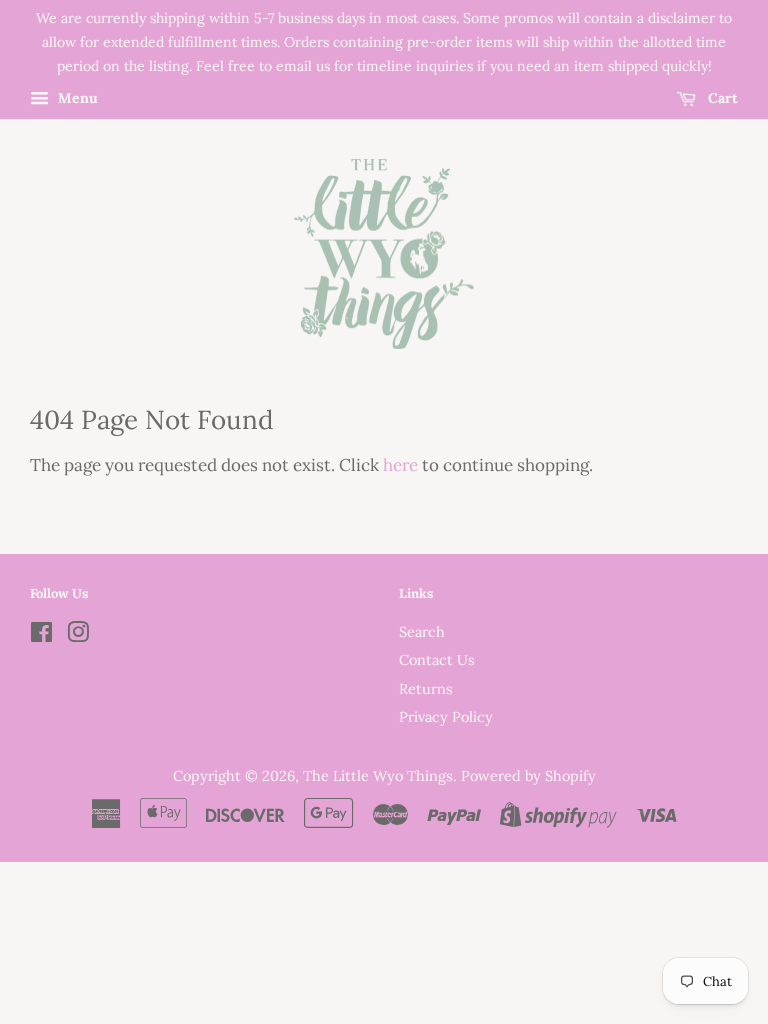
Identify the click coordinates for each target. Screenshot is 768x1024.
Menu (76, 99)
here (400, 465)
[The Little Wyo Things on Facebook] (41, 635)
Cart (721, 99)
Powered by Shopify (528, 775)
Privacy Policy (446, 716)
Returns (426, 688)
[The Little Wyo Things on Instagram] (78, 635)
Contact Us (437, 659)
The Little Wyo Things (378, 775)
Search (422, 631)
